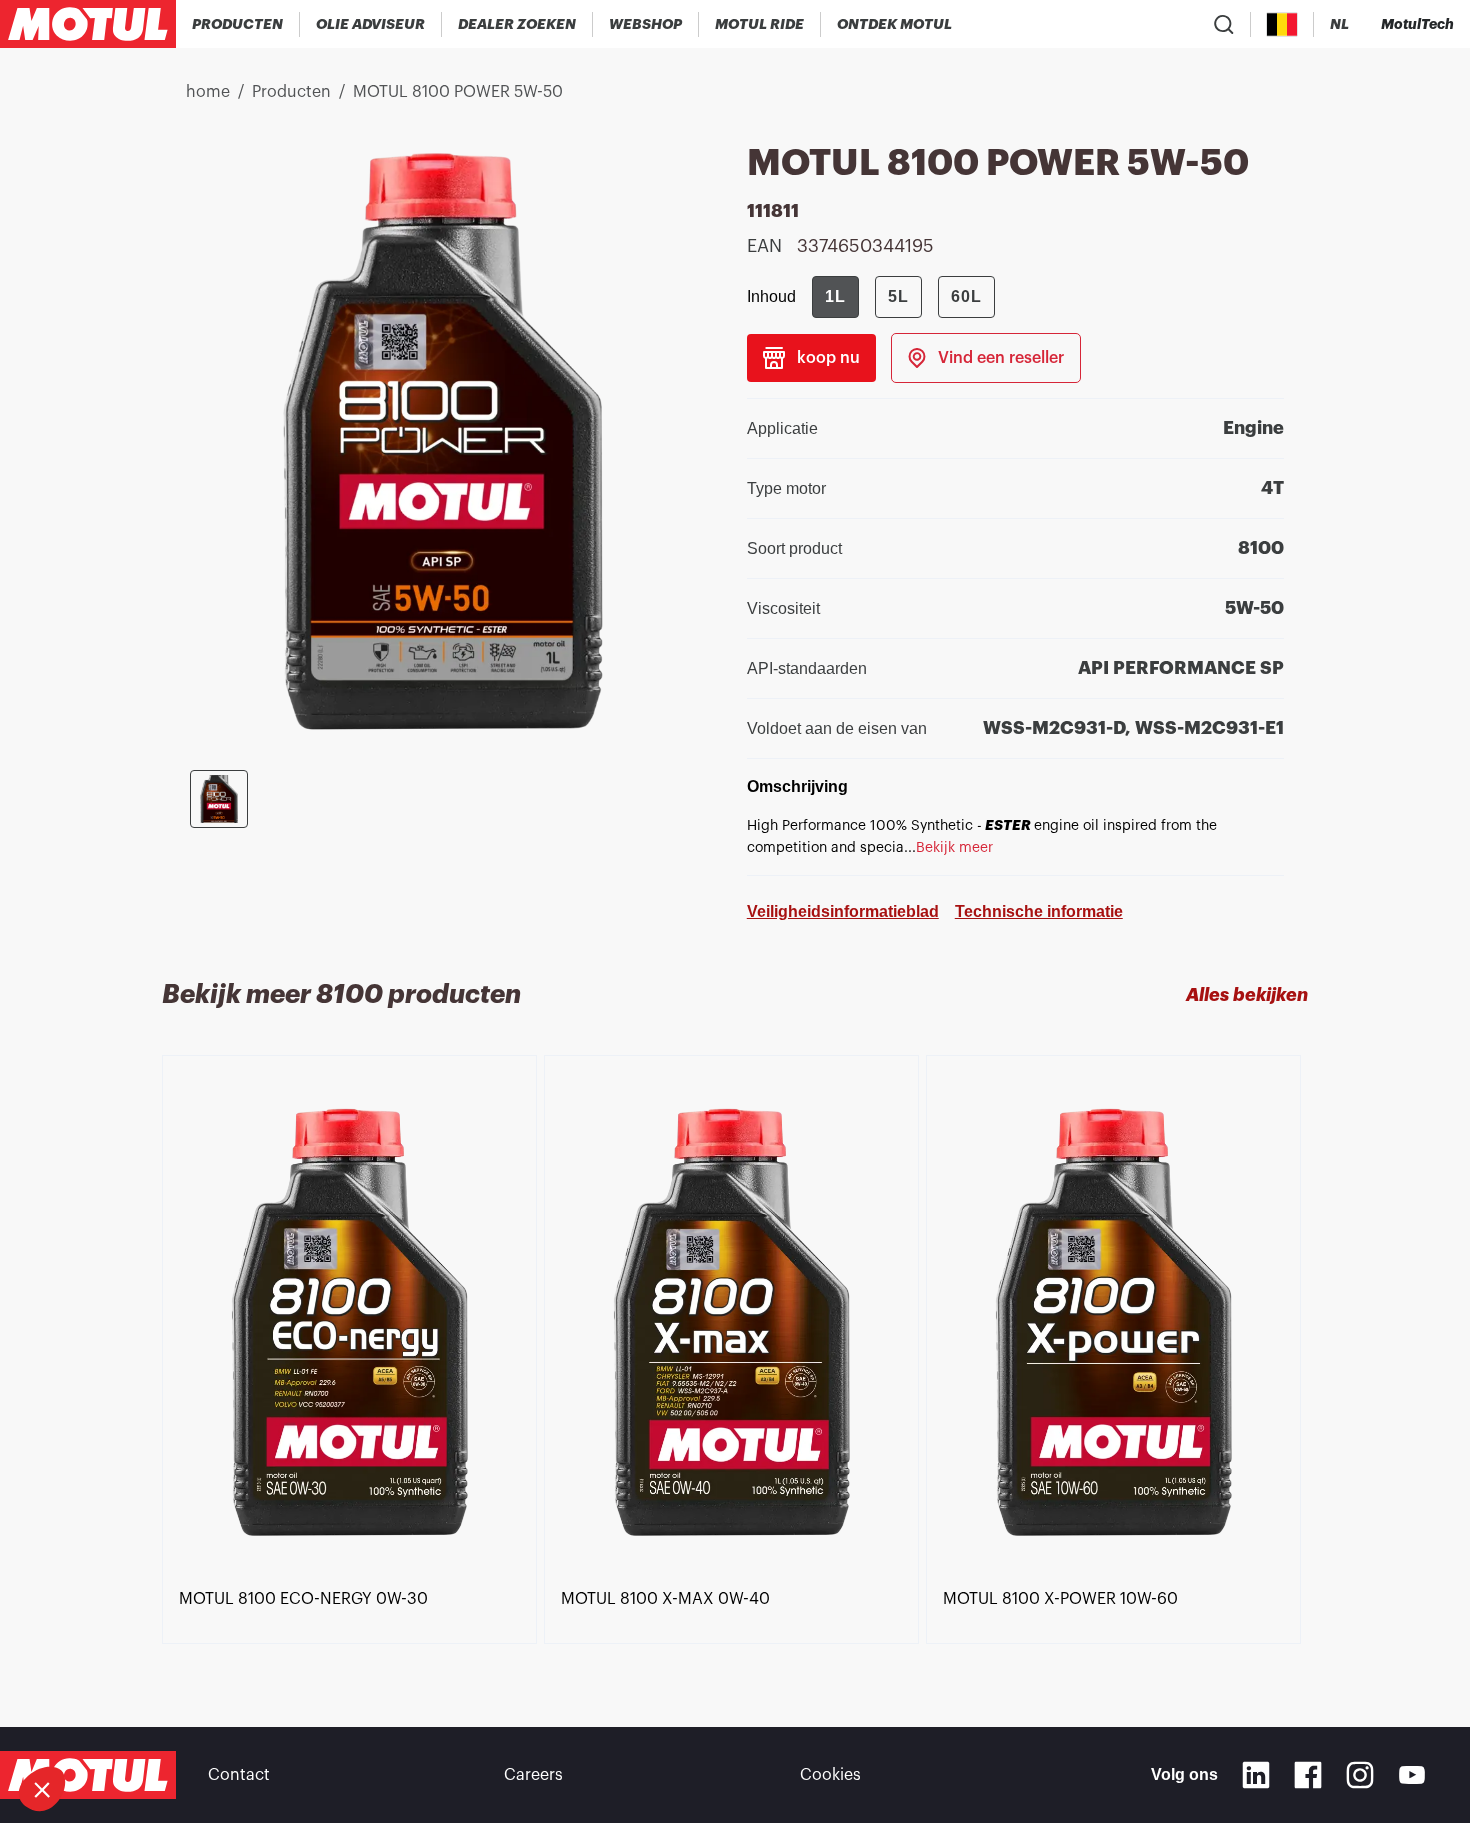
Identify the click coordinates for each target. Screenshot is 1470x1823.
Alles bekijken (1247, 995)
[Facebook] (1308, 1775)
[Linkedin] (1256, 1775)
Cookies (830, 1775)
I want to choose (125, 1722)
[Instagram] (1360, 1775)
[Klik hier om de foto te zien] (219, 799)
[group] (903, 297)
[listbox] (735, 1355)
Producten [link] (291, 92)
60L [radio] (966, 296)
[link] (646, 24)
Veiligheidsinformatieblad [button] (843, 911)
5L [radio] (898, 296)
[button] (42, 1789)
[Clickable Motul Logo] (88, 24)
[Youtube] (1412, 1775)
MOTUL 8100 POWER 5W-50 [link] (458, 92)
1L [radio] (835, 296)
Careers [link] (533, 1775)
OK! (335, 1722)
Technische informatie (1039, 911)
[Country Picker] (1282, 24)
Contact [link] (239, 1775)
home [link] (208, 92)
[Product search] (1224, 24)
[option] (353, 1341)
